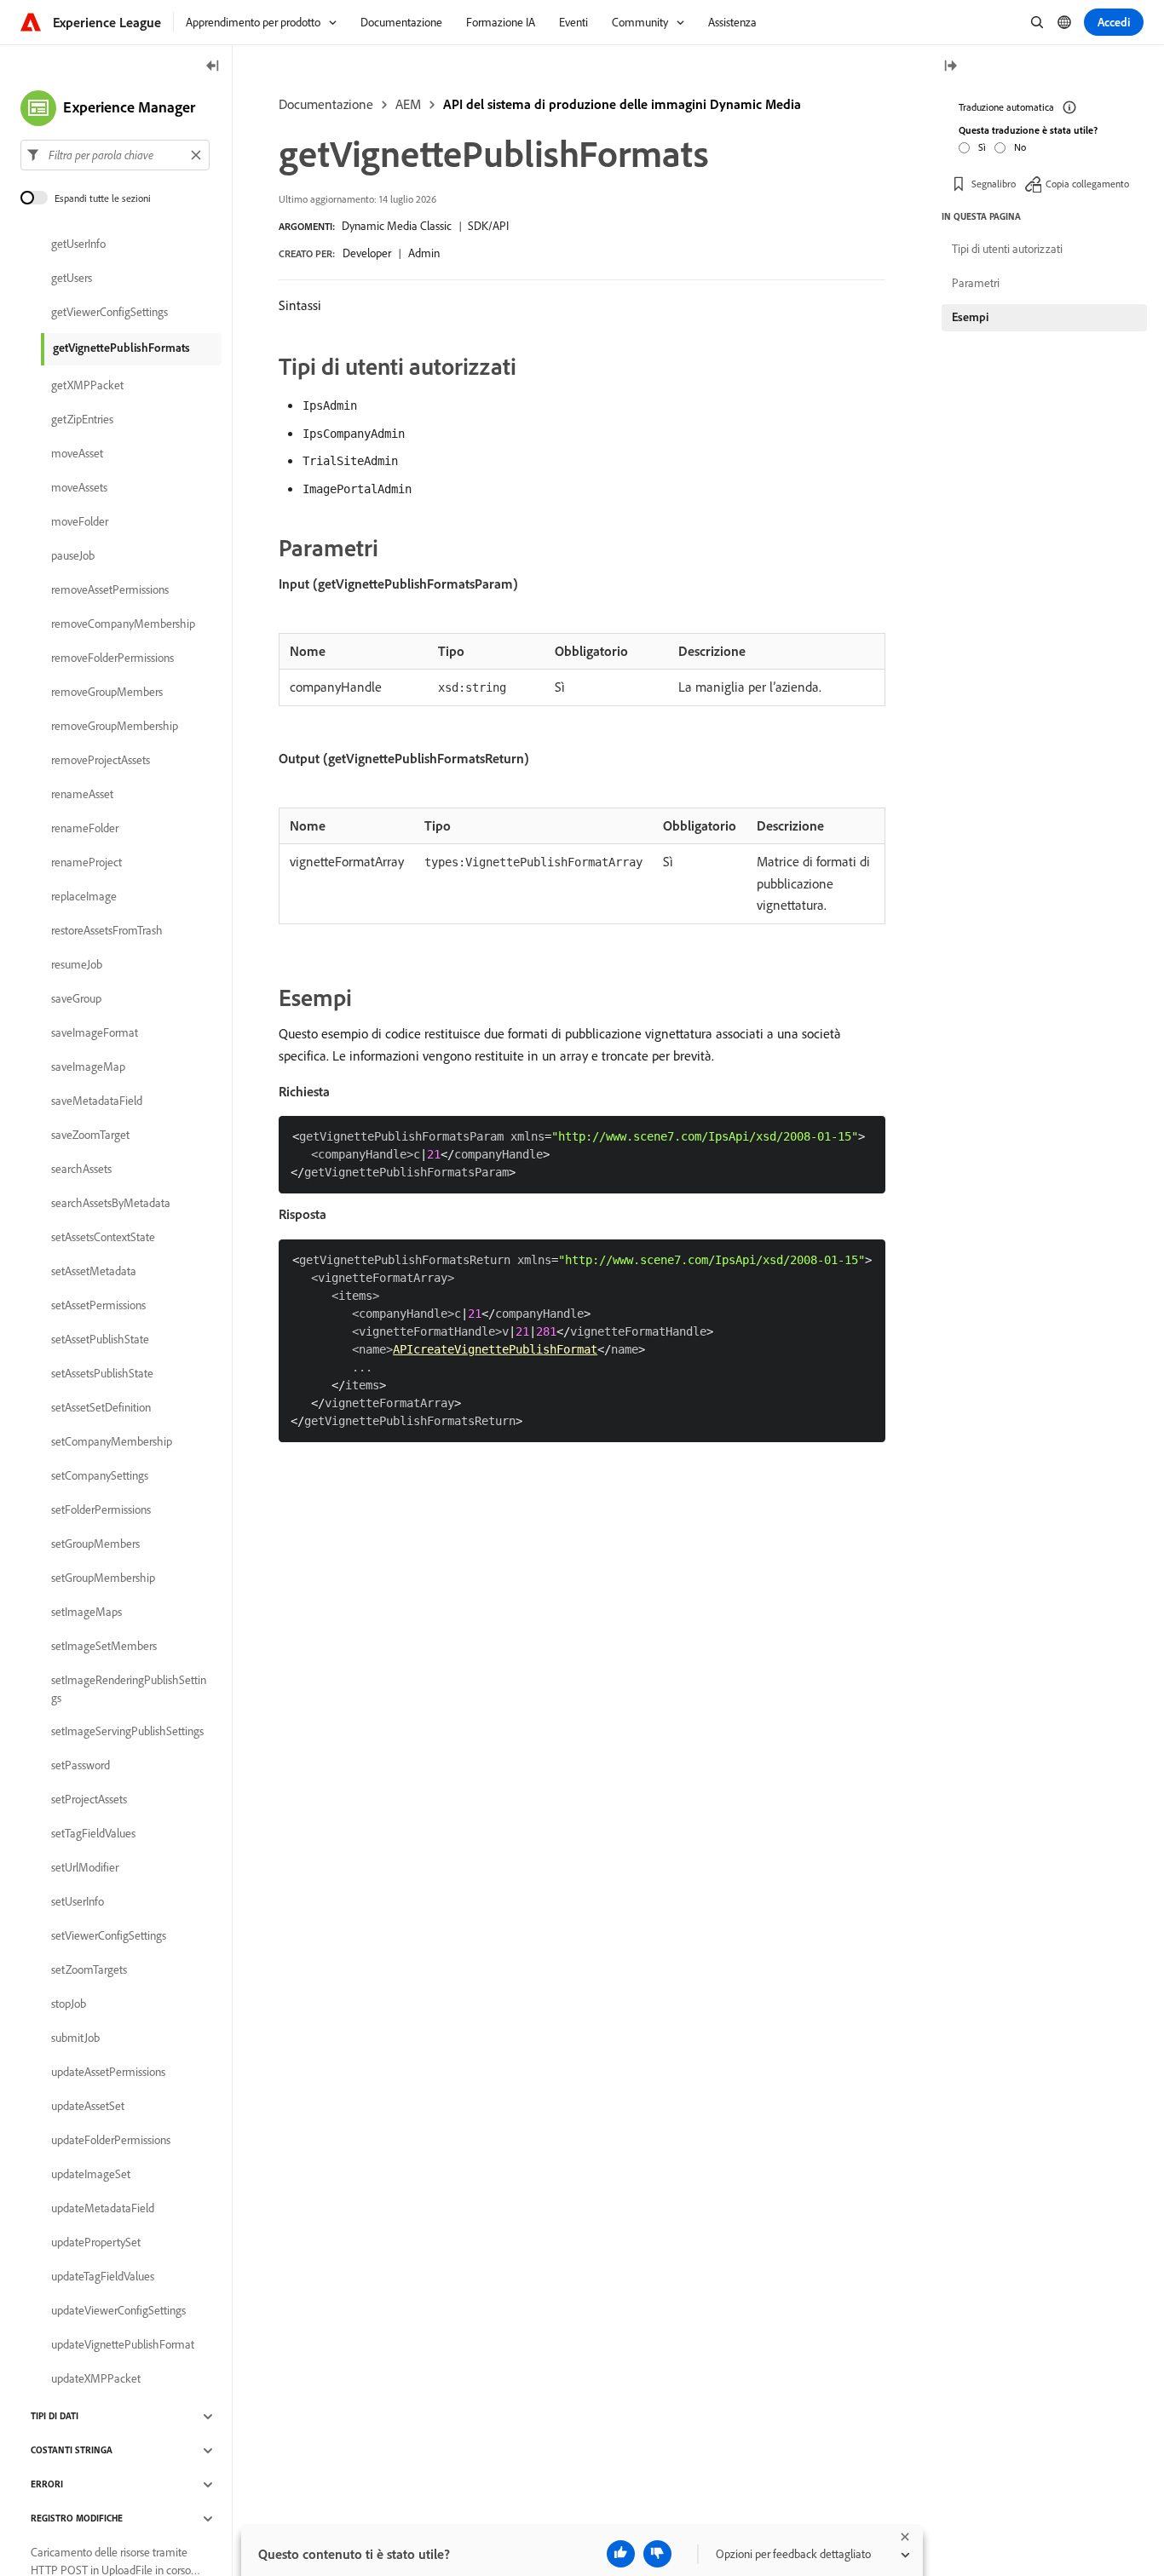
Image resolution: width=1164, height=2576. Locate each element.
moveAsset (77, 454)
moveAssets (79, 488)
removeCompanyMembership (123, 624)
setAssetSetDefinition (101, 1408)
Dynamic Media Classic (397, 226)
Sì (982, 146)
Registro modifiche (77, 2519)
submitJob (75, 2038)
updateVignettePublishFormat (123, 2345)
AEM (408, 104)
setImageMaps (86, 1613)
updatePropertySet (96, 2243)
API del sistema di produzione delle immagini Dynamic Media (622, 104)
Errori (47, 2485)
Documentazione (326, 104)
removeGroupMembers (107, 693)
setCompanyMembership (112, 1442)
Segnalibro (994, 183)
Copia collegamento (1087, 183)
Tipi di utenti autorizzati (1007, 249)
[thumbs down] (657, 2554)
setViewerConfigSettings (109, 1936)
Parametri (976, 283)
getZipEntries (82, 420)
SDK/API (488, 226)
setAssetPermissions (98, 1306)
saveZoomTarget (90, 1136)
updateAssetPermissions (108, 2073)
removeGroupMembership (115, 727)
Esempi (970, 317)
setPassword (81, 1766)
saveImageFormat (95, 1033)
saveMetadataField (97, 1101)
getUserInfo (78, 244)
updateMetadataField (103, 2209)
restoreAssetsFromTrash (107, 931)
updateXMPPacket (96, 2379)
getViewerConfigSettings (109, 313)
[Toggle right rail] (950, 67)
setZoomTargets (89, 1970)
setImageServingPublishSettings (127, 1732)
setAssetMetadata (94, 1272)
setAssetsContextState (103, 1238)
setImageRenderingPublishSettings (129, 1689)
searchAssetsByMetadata (111, 1204)
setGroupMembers (95, 1544)
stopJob (69, 2004)
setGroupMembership (103, 1578)
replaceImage (84, 897)
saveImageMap (88, 1067)
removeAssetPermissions (110, 590)
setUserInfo (78, 1902)
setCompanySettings (100, 1476)
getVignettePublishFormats (121, 348)
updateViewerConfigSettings (118, 2311)
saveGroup (76, 999)
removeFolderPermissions (112, 658)
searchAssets (81, 1170)
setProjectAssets (89, 1800)
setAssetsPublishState (102, 1374)
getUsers (72, 279)
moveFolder (80, 522)
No (1020, 146)
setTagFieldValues (93, 1834)
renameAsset (82, 795)
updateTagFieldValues (103, 2277)
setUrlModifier (85, 1868)
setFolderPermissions (101, 1510)
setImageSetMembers (104, 1647)
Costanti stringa (72, 2451)
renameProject (86, 863)
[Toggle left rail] (213, 67)
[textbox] (115, 155)
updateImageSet (91, 2175)
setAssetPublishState (100, 1340)
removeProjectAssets (101, 761)
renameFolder (85, 829)
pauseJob (73, 556)
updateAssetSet (88, 2107)
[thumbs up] (621, 2554)
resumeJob (77, 965)
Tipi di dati (55, 2417)
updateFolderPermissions (111, 2141)
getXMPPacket (87, 386)
